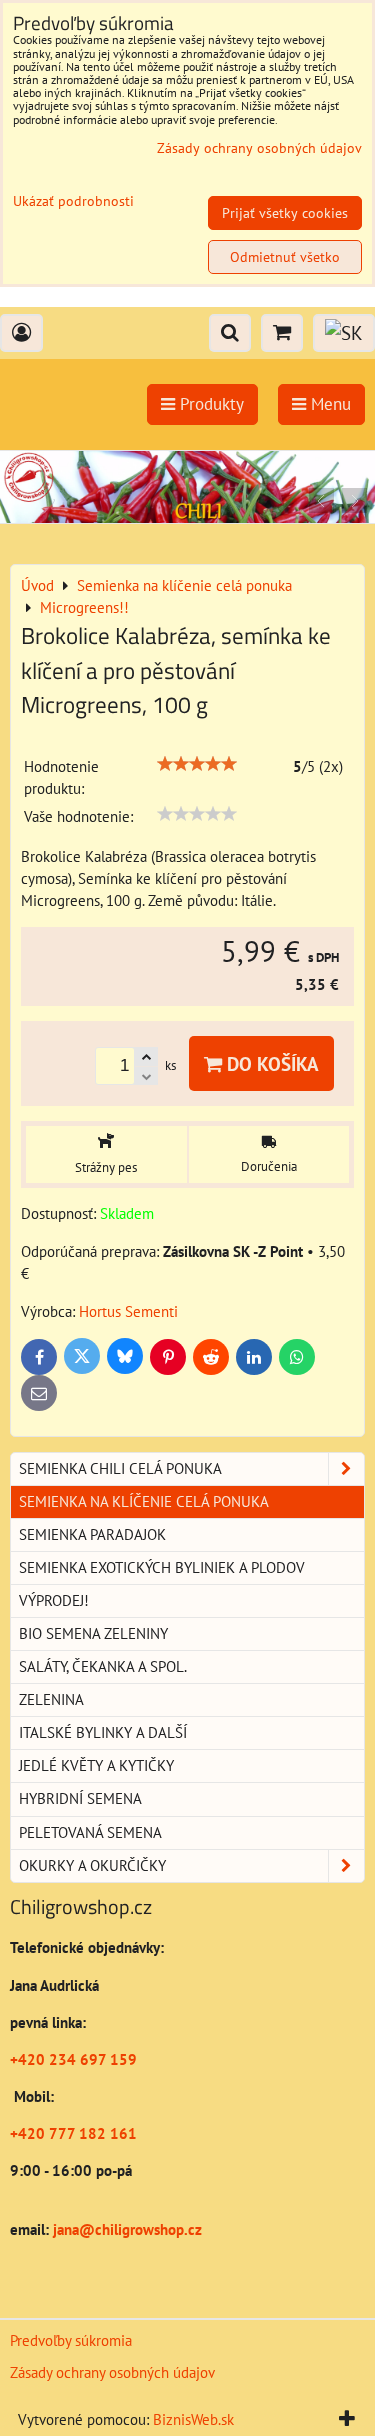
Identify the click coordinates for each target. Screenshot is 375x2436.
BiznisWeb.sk (193, 2419)
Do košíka (270, 1063)
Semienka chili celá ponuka (120, 1468)
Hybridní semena (80, 1798)
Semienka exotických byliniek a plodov (162, 1567)
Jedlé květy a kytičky (96, 1765)
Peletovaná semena (90, 1832)
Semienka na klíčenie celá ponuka (144, 1501)
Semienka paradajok (92, 1534)
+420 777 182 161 (73, 2133)
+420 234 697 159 (73, 2059)
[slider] (197, 764)
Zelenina (51, 1699)
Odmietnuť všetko (285, 257)
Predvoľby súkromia (71, 2340)
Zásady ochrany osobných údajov (112, 2372)
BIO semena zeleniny (93, 1633)
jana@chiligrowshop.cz (125, 2229)
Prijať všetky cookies (285, 213)
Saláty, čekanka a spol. (103, 1666)
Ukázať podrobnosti (73, 201)
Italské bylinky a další (103, 1732)
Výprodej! (54, 1600)
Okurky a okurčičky (92, 1865)
